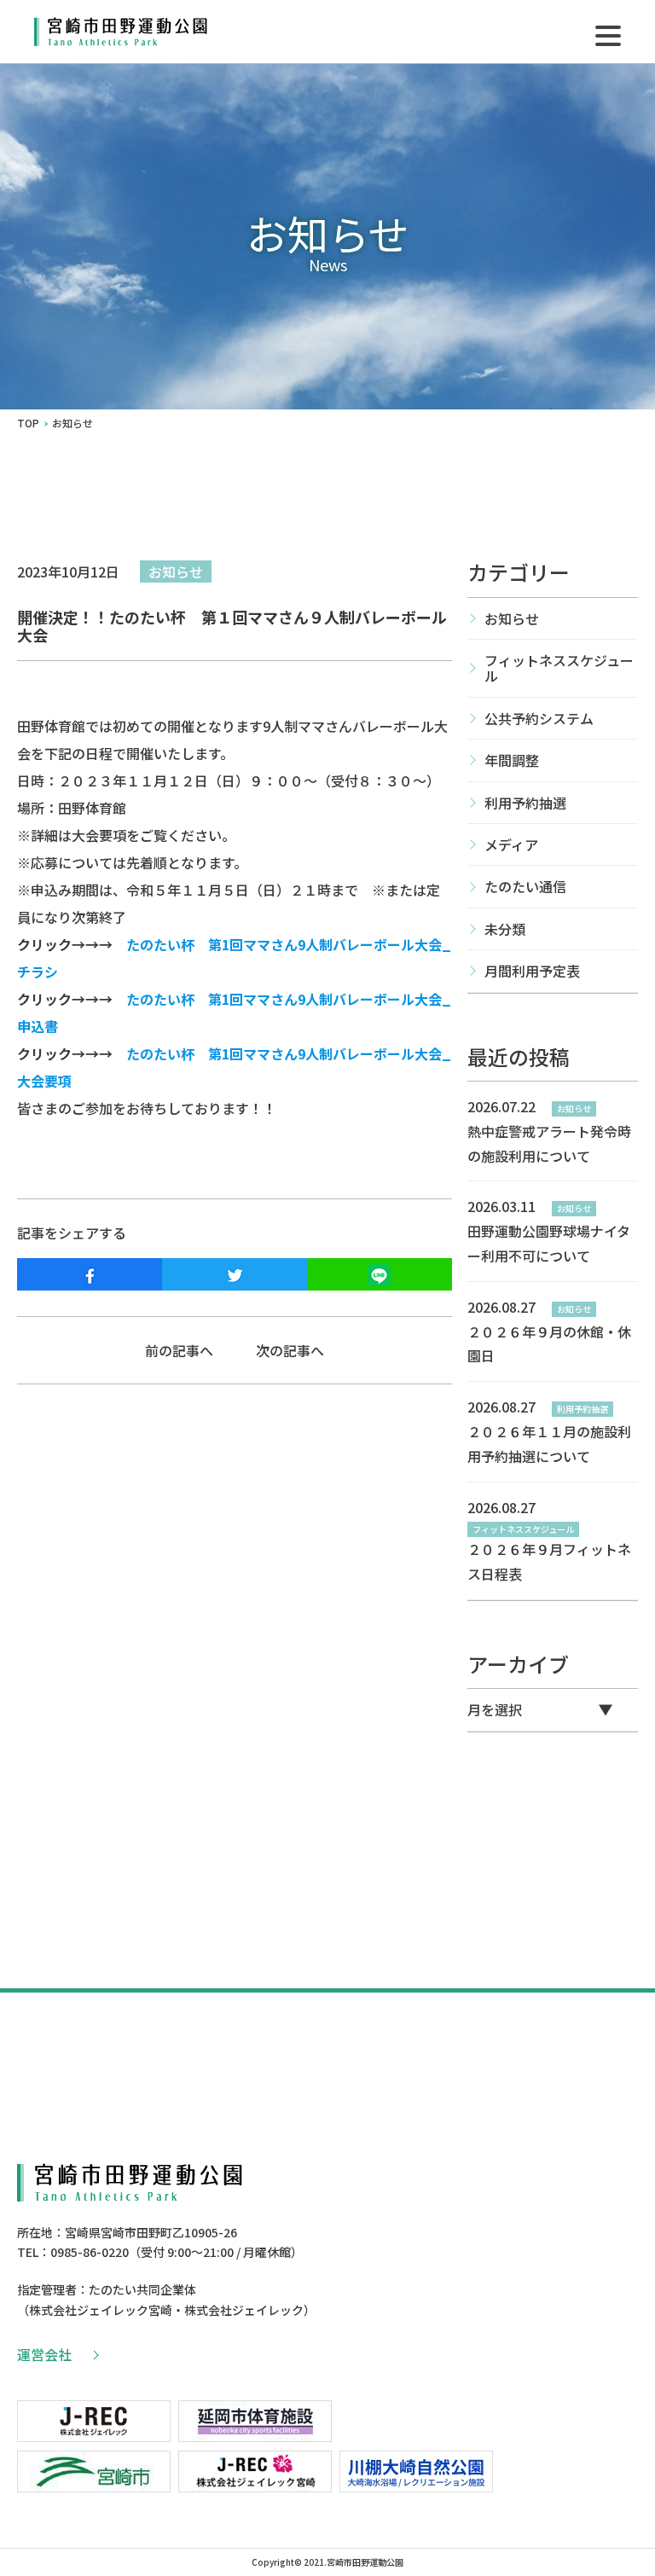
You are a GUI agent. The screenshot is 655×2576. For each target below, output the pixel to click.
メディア (511, 844)
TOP (28, 423)
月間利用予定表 (532, 971)
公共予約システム (539, 718)
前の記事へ (179, 1350)
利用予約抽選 (525, 803)
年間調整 (512, 760)
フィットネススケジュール (559, 668)
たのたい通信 (525, 886)
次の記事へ (290, 1350)
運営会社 (44, 2354)
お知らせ (176, 571)
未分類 (505, 929)
